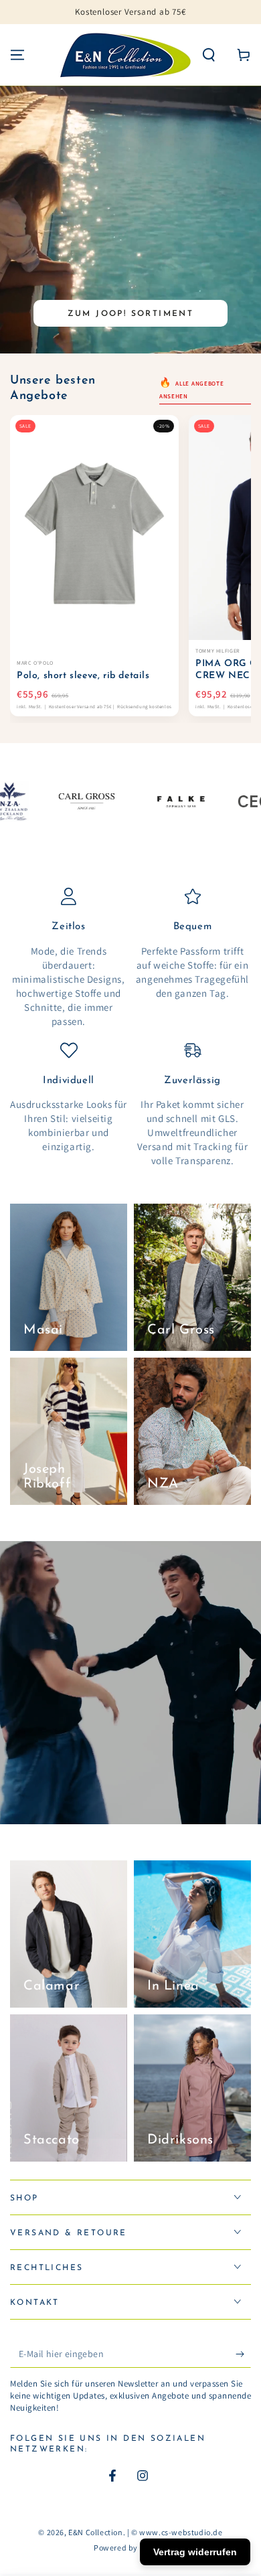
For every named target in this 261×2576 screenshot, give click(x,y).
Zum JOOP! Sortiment (131, 314)
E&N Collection (95, 2532)
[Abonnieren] (243, 2354)
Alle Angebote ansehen (192, 390)
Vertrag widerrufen (195, 2552)
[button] (209, 55)
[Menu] (17, 55)
